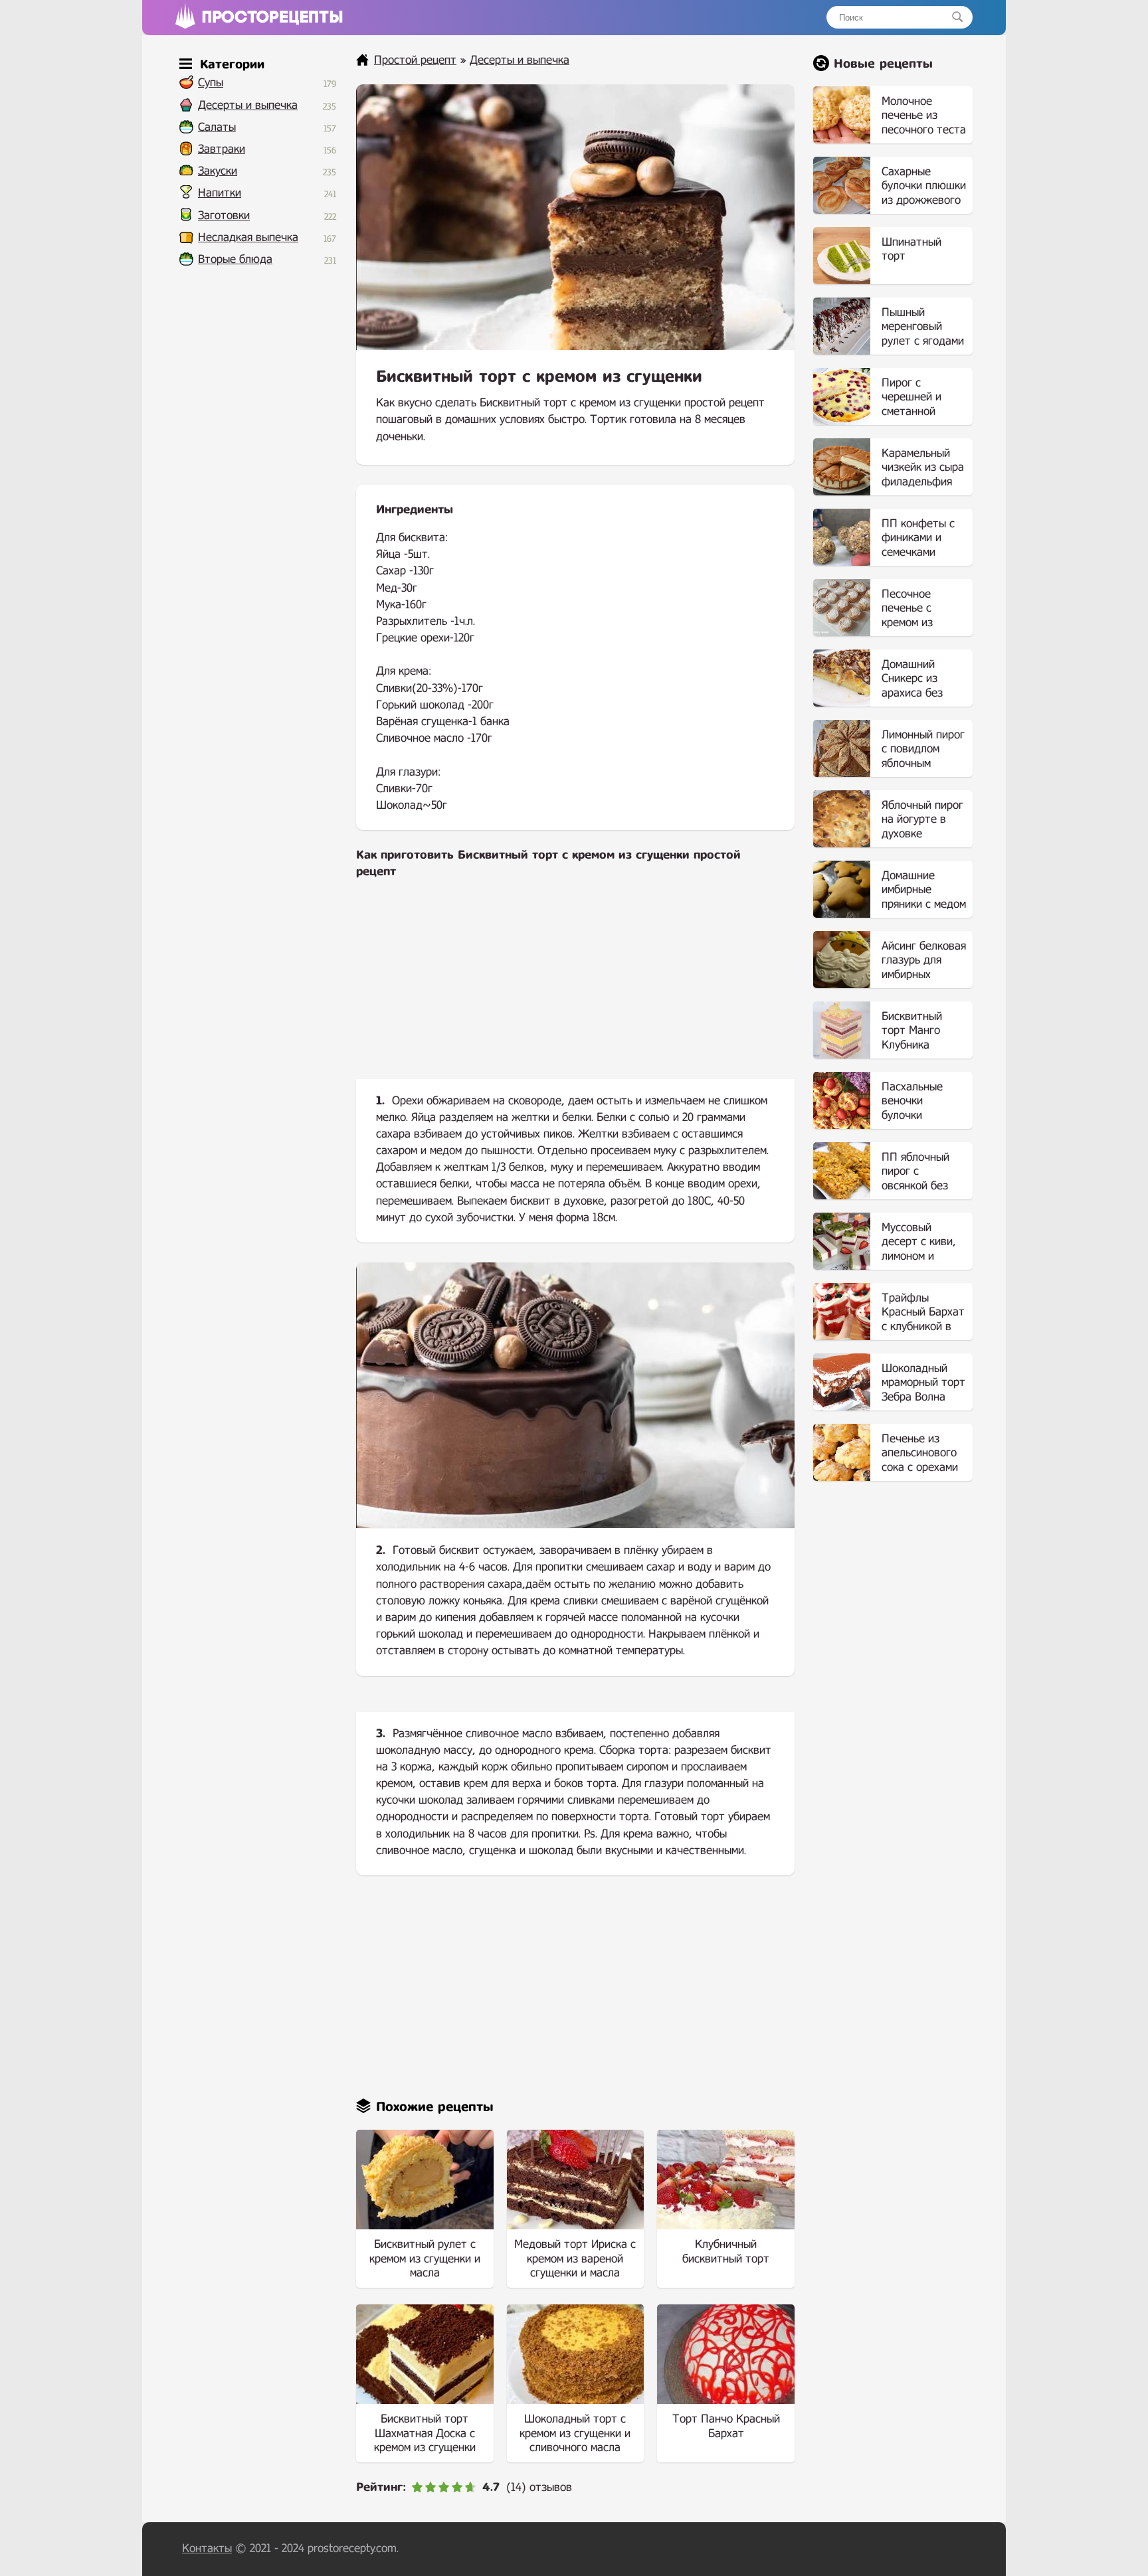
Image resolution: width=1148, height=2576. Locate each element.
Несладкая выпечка (248, 237)
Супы (211, 83)
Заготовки (224, 215)
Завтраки (222, 149)
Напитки (220, 193)
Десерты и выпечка (248, 105)
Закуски (218, 171)
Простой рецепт (415, 60)
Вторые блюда (235, 259)
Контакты (207, 2548)
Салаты (217, 127)
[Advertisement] (575, 990)
